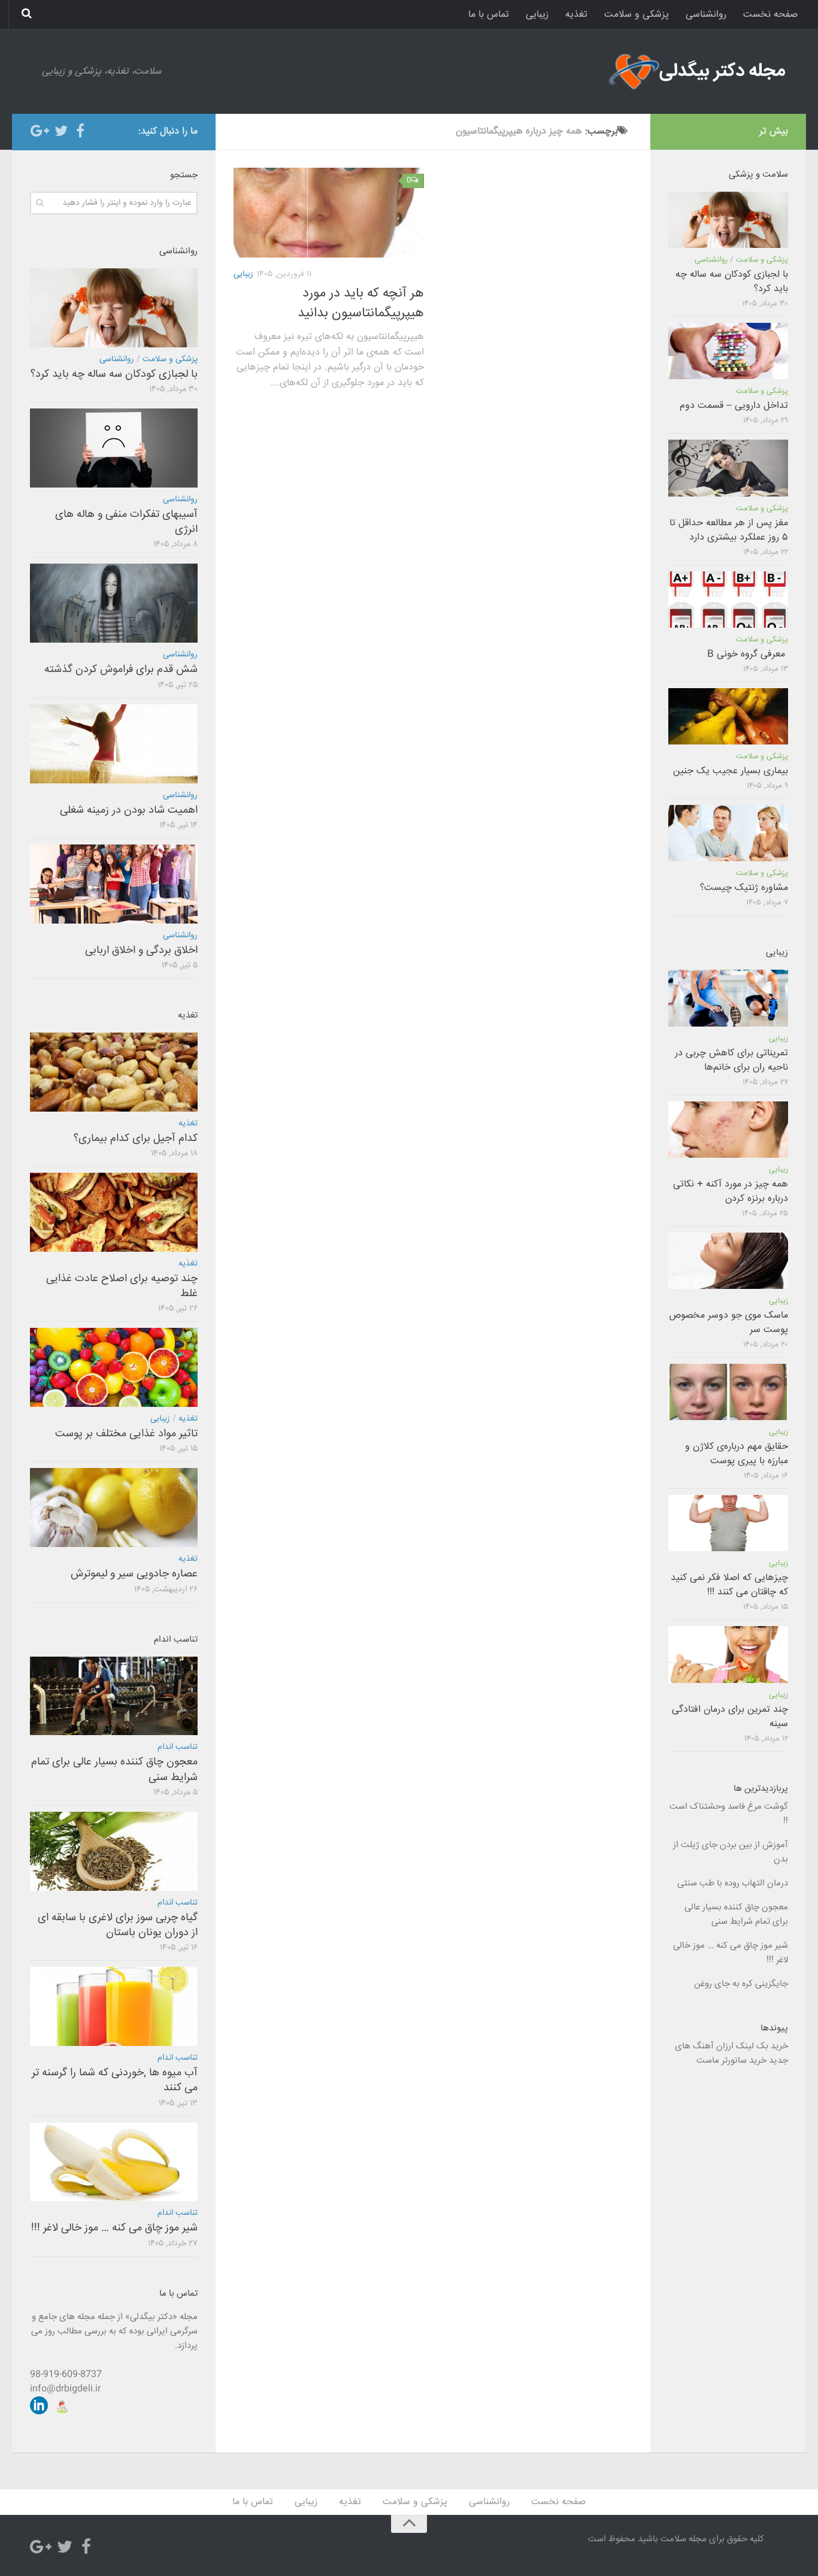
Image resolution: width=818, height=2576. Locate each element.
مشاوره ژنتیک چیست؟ (744, 888)
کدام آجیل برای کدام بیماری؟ (136, 1139)
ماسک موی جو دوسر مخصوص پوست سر (728, 1323)
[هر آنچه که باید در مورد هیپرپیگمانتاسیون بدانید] (329, 213)
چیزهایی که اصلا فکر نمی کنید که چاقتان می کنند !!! (729, 1585)
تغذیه (576, 15)
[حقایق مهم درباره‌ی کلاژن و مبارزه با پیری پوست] (728, 1392)
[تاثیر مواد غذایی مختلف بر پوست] (114, 1367)
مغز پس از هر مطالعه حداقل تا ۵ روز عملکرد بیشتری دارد (729, 530)
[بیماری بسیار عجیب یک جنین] (728, 716)
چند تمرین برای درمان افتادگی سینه (730, 1717)
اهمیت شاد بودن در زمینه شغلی (129, 810)
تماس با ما (489, 15)
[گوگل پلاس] (42, 131)
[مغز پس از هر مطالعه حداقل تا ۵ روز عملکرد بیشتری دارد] (728, 468)
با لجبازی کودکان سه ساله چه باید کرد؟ (114, 374)
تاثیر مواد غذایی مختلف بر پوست (126, 1434)
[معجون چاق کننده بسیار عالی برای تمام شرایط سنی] (114, 1696)
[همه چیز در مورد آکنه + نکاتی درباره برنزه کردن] (728, 1130)
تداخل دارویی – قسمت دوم (734, 406)
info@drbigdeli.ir (65, 2389)
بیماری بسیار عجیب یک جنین (731, 771)
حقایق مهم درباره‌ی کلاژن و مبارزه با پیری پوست (737, 1454)
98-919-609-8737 (66, 2374)
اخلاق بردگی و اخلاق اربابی (141, 951)
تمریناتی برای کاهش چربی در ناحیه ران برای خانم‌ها (731, 1060)
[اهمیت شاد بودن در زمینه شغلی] (114, 744)
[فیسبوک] (80, 131)
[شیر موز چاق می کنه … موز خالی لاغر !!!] (114, 2162)
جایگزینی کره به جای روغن (741, 1984)
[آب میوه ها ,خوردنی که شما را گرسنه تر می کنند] (114, 2006)
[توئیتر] (61, 131)
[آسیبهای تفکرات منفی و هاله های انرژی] (114, 448)
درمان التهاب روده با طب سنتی (733, 1883)
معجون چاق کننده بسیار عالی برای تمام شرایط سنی (114, 1770)
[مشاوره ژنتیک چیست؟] (728, 833)
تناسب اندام (178, 1747)
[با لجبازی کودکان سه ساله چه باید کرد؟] (114, 308)
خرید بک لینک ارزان (752, 2046)
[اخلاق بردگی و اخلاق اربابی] (114, 884)
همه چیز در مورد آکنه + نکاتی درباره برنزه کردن (731, 1192)
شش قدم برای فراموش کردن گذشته (121, 670)
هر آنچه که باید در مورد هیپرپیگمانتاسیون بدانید (361, 303)
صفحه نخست (770, 15)
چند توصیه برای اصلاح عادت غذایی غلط (122, 1286)
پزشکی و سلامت (637, 15)
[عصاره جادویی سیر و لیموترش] (114, 1508)
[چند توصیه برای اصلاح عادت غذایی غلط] (114, 1212)
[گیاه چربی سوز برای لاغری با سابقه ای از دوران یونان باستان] (114, 1851)
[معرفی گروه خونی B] (728, 600)
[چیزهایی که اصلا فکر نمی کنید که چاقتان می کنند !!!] (728, 1523)
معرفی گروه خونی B (748, 654)
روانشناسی (706, 15)
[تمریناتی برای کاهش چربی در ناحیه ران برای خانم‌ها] (728, 998)
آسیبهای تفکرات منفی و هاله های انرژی (126, 522)
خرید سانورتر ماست (731, 2061)
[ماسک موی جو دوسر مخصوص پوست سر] (728, 1261)
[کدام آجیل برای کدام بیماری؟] (114, 1072)
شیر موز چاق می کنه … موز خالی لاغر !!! (114, 2228)
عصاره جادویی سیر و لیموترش (134, 1574)
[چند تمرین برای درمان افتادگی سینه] (728, 1654)
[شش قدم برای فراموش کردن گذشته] (114, 603)
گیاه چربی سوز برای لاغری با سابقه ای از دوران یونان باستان (118, 1925)
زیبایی (537, 15)
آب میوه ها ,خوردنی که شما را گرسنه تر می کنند (115, 2080)
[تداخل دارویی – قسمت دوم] (728, 351)
